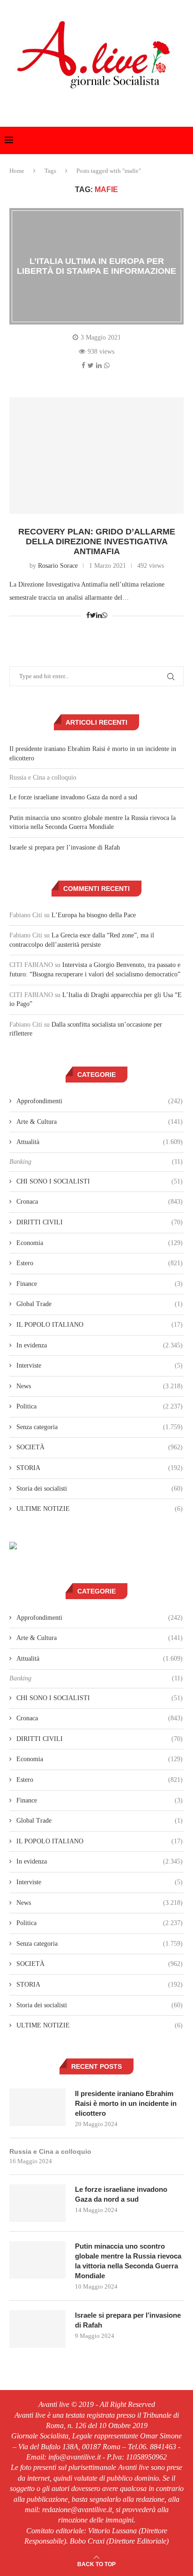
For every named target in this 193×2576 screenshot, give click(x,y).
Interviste (100, 1365)
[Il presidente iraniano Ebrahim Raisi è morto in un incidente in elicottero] (37, 2107)
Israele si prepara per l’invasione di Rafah (65, 847)
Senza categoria (100, 1427)
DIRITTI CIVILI (100, 1222)
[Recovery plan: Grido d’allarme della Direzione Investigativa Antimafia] (96, 456)
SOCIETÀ (100, 1447)
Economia (100, 1243)
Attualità (100, 1142)
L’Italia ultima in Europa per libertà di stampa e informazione (96, 266)
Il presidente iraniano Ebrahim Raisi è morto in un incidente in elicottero (126, 2103)
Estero (100, 1263)
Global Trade (100, 1304)
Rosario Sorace (58, 566)
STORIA (100, 1468)
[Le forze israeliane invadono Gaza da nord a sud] (37, 2203)
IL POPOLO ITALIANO (100, 1325)
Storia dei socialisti (100, 1489)
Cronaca (100, 1202)
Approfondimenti (100, 1101)
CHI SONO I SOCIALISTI (100, 1181)
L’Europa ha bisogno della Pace (94, 915)
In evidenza (100, 1345)
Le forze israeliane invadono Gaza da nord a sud (73, 797)
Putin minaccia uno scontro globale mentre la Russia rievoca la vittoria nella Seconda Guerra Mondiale (128, 2261)
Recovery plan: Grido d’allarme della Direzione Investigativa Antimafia (97, 542)
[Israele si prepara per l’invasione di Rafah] (37, 2329)
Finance (100, 1284)
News (100, 1386)
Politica (100, 1406)
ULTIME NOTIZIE (100, 1509)
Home (17, 171)
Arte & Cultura (100, 1122)
